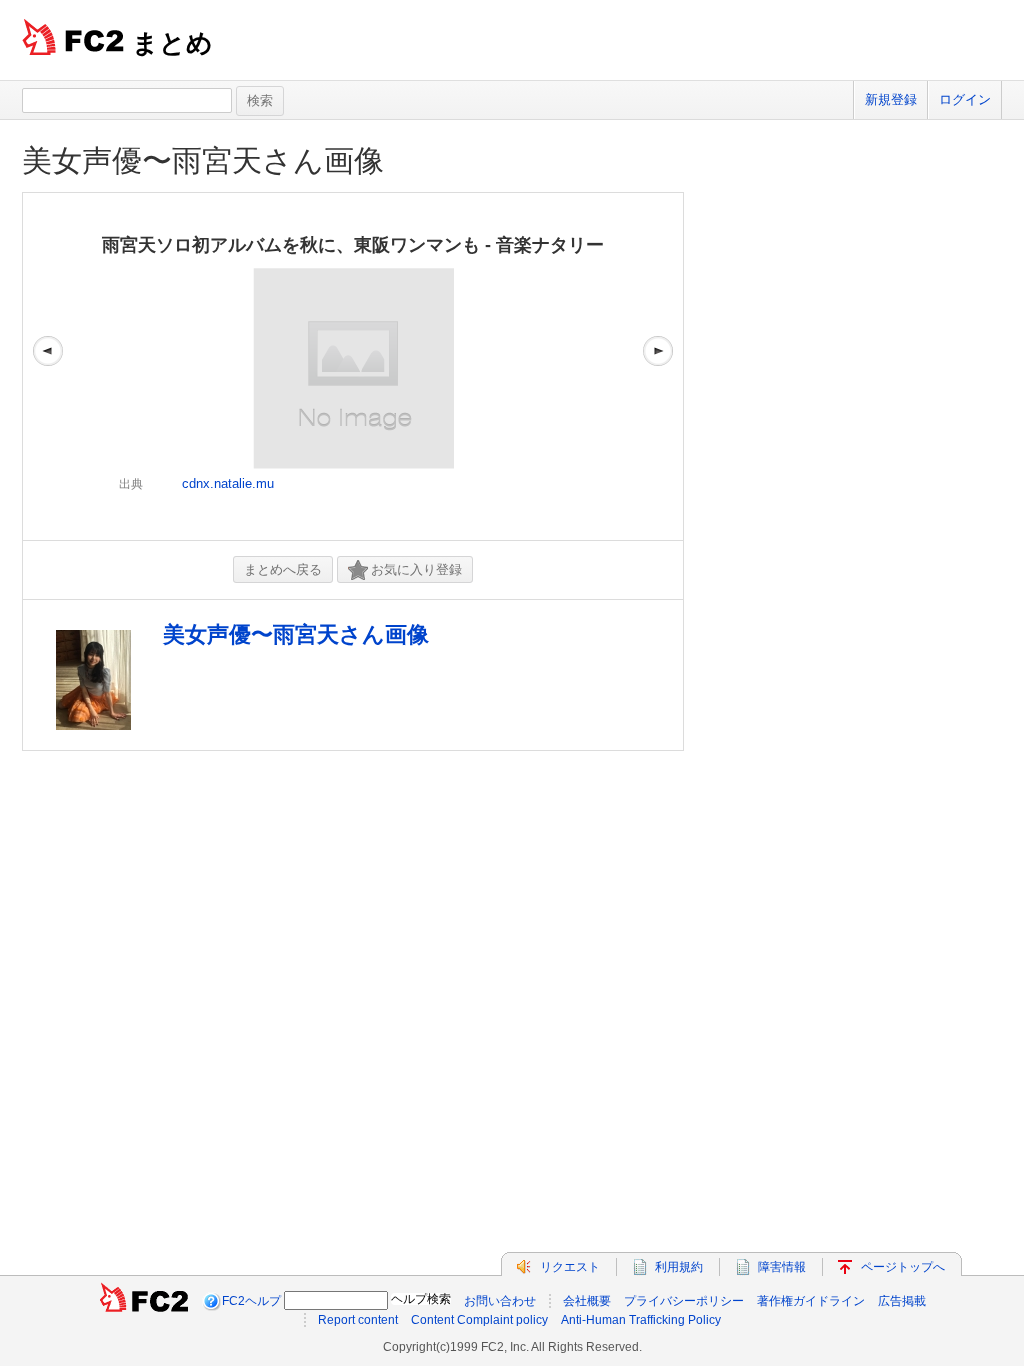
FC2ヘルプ (251, 1301)
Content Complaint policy (479, 1320)
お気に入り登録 (416, 569)
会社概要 (587, 1301)
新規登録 (891, 99)
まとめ (172, 43)
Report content (358, 1320)
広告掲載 (902, 1301)
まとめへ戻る (283, 569)
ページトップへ (903, 1267)
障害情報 (782, 1267)
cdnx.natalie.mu (228, 483)
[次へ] (658, 366)
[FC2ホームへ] (144, 1301)
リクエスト (570, 1267)
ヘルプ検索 (421, 1299)
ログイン (965, 99)
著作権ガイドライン (811, 1301)
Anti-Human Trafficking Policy (641, 1320)
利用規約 (679, 1267)
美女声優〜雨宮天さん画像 (203, 160)
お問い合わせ (500, 1301)
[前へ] (48, 366)
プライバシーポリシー (684, 1301)
